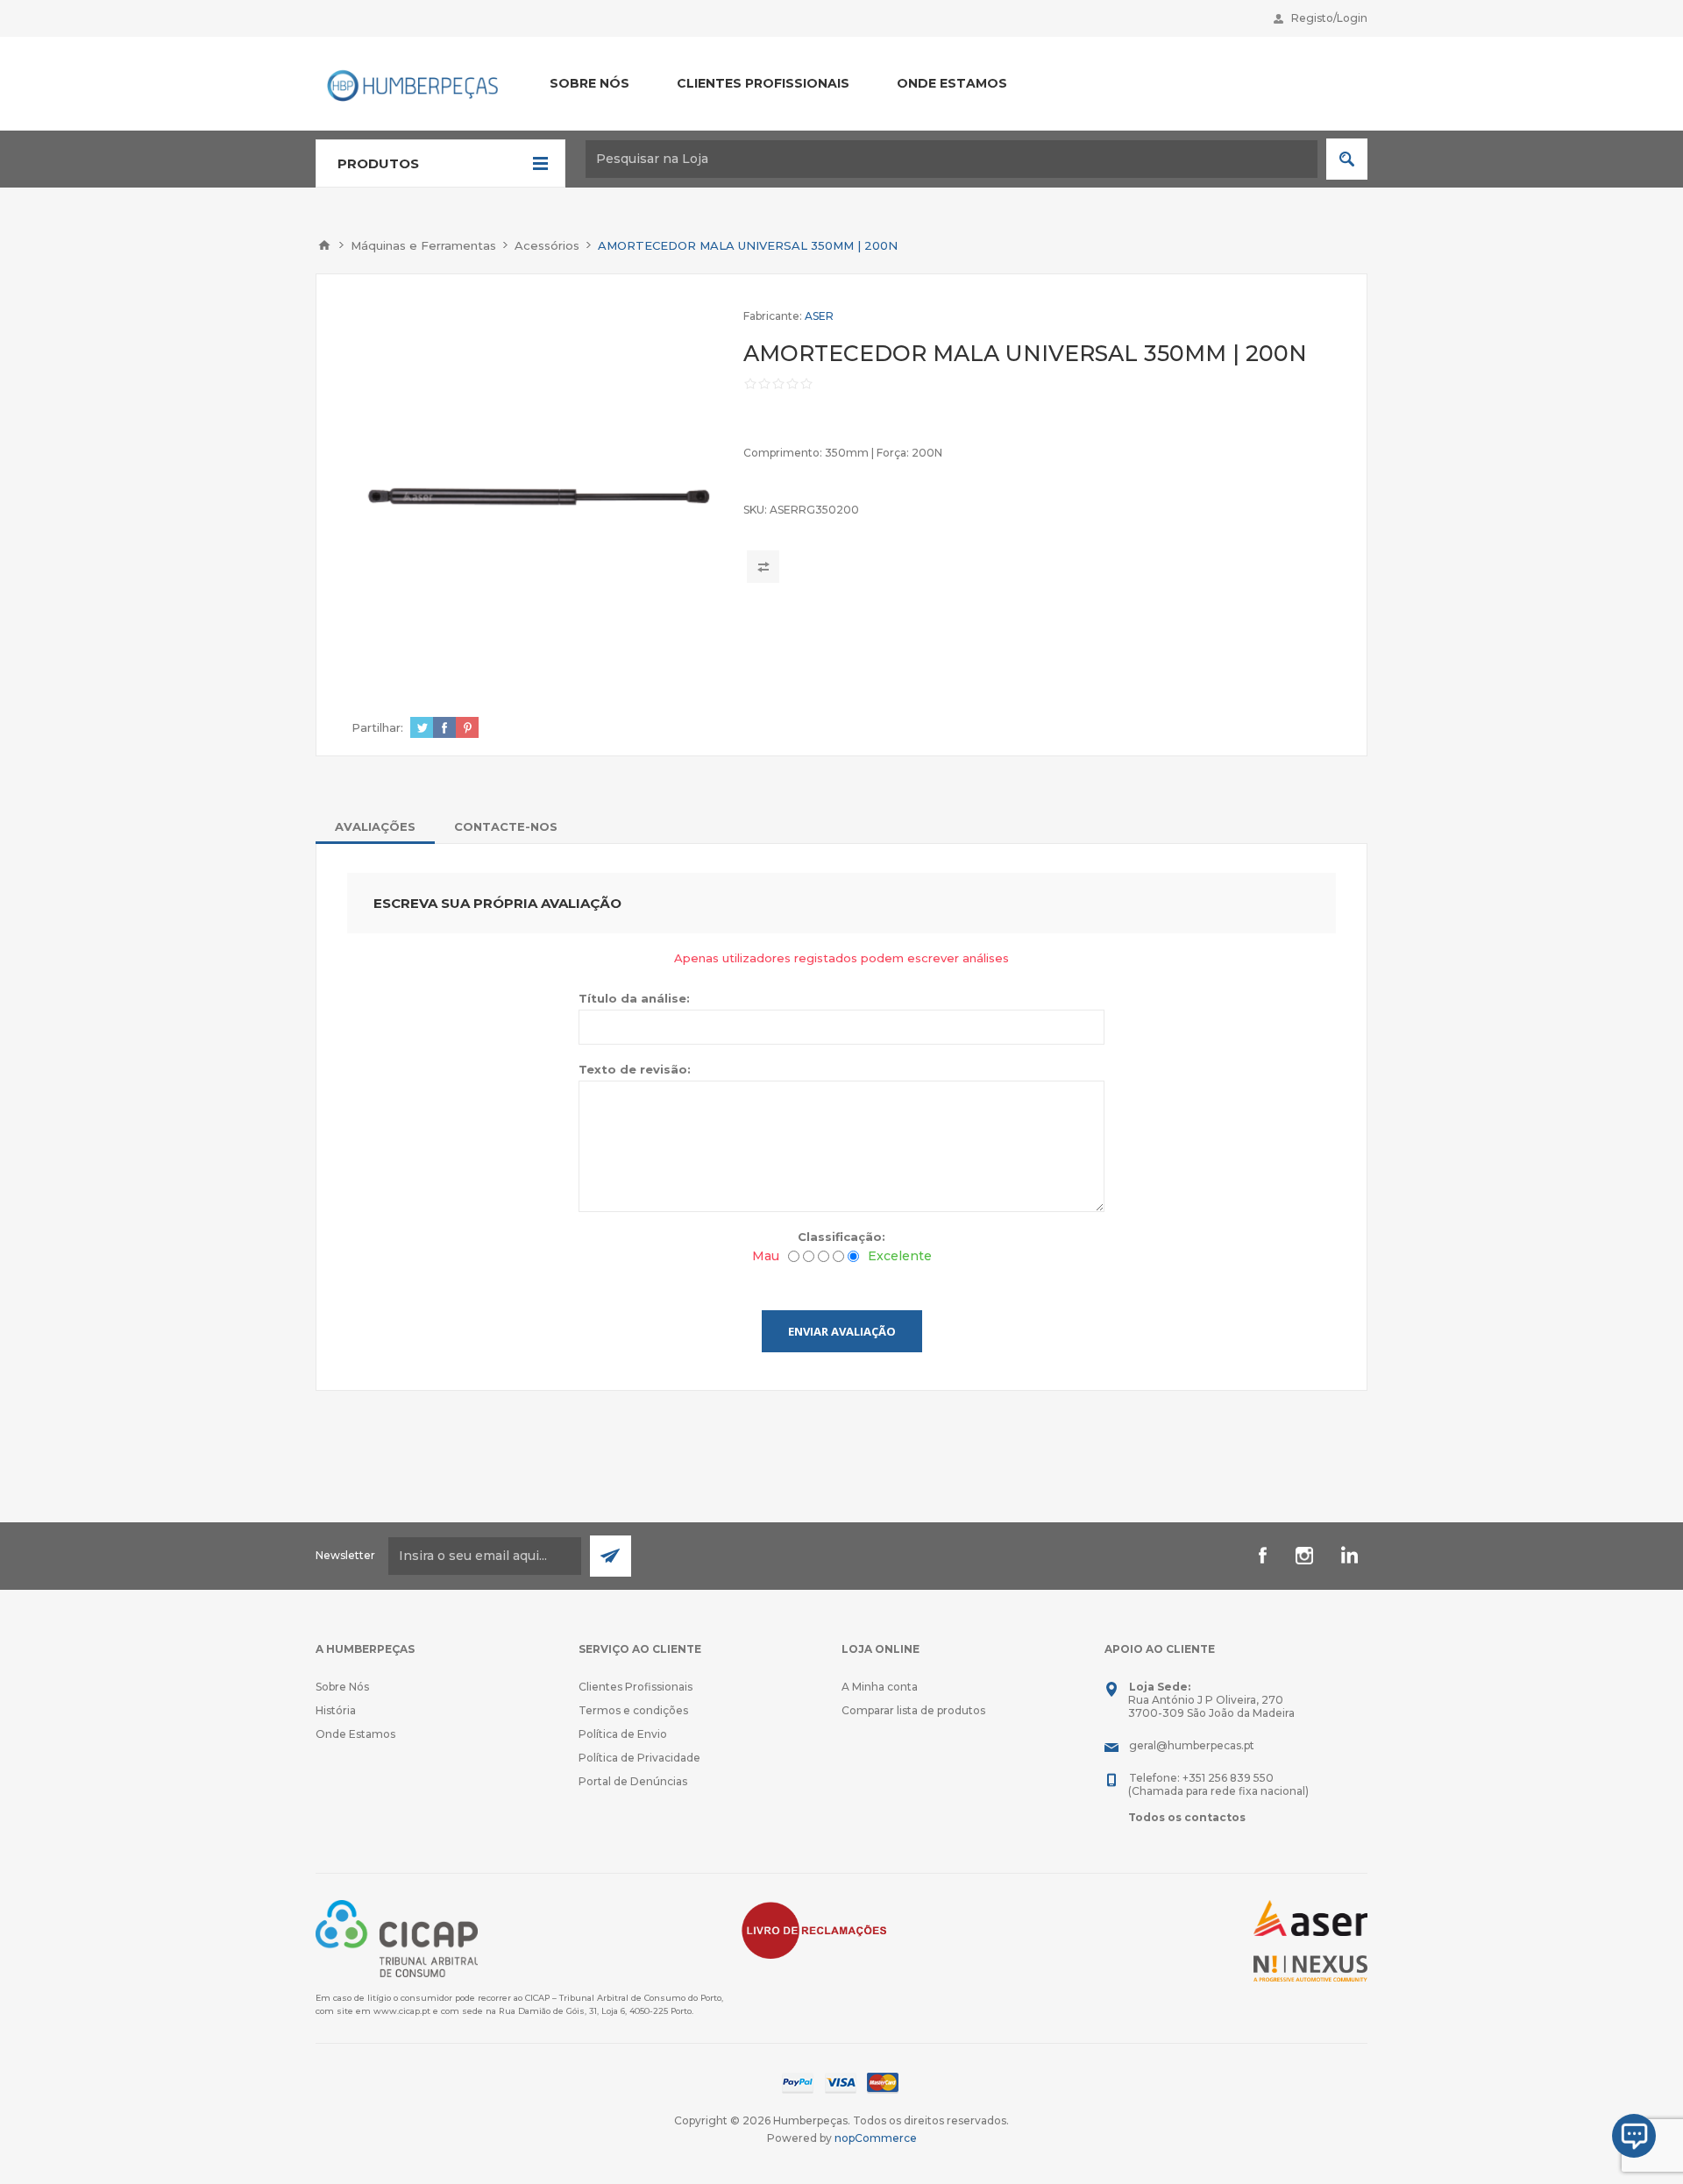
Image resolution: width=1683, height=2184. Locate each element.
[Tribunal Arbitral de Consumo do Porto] (397, 1937)
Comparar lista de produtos (913, 1710)
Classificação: (841, 1237)
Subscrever (611, 1556)
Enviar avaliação (842, 1331)
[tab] (375, 826)
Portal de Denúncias (633, 1781)
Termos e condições (633, 1710)
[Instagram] (1304, 1556)
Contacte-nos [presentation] (506, 826)
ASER (819, 316)
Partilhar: (377, 727)
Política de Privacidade (639, 1758)
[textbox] (952, 159)
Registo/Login (1329, 18)
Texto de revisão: (635, 1069)
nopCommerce (876, 2138)
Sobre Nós (342, 1687)
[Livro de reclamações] (814, 1929)
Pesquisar (1347, 159)
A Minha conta (880, 1687)
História (336, 1710)
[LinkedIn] (1346, 1556)
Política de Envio (623, 1734)
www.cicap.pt (402, 2011)
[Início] (324, 245)
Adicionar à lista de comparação (763, 567)
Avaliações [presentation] (375, 826)
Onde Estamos (355, 1734)
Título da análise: (634, 998)
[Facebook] (1262, 1556)
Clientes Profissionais (636, 1687)
